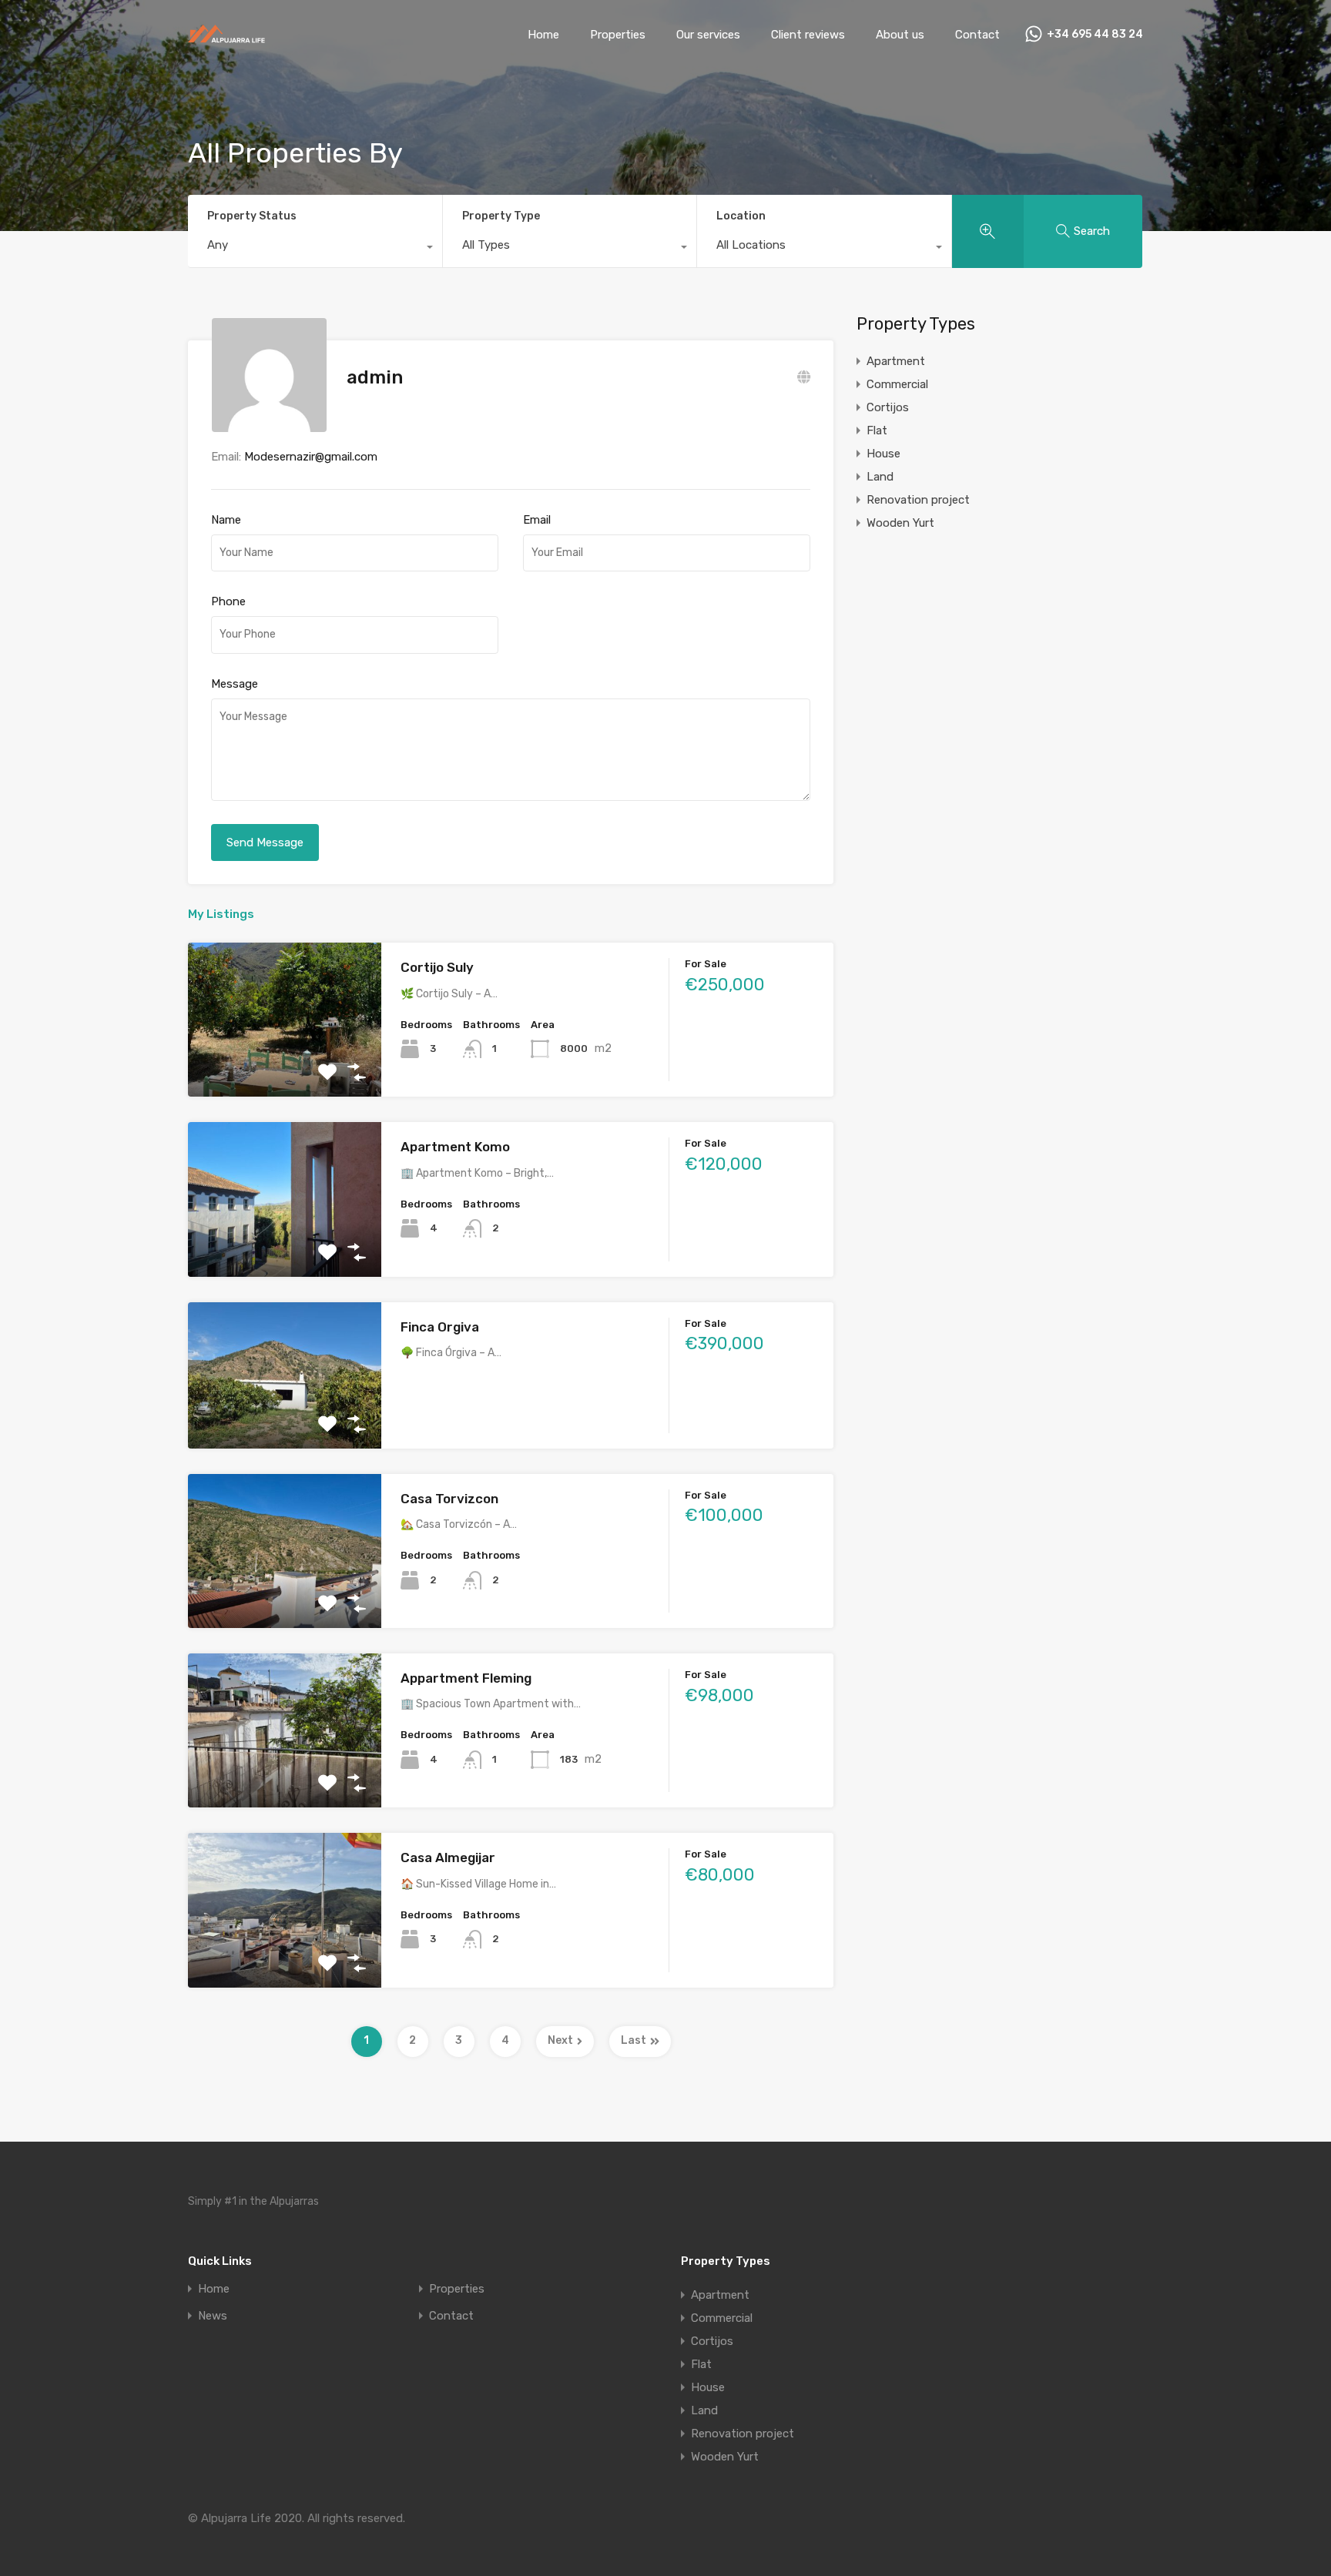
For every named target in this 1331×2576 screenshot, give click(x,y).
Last (634, 2040)
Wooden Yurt (900, 523)
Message (235, 684)
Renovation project (918, 500)
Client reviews (808, 35)
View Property (285, 1066)
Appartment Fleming (466, 1678)
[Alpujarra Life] (226, 38)
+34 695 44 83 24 (1095, 35)
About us (900, 35)
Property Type (501, 216)
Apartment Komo (455, 1147)
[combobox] (315, 249)
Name (226, 520)
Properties (618, 35)
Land (880, 477)
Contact (977, 35)
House (883, 454)
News (213, 2316)
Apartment (896, 361)
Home (543, 35)
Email (537, 520)
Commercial (897, 384)
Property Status (252, 216)
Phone (228, 601)
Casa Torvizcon (449, 1499)
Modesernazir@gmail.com (311, 457)
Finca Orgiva (440, 1327)
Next (560, 2040)
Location (741, 216)
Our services (708, 35)
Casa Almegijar (448, 1857)
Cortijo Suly (437, 967)
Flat (877, 430)
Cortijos (888, 407)
